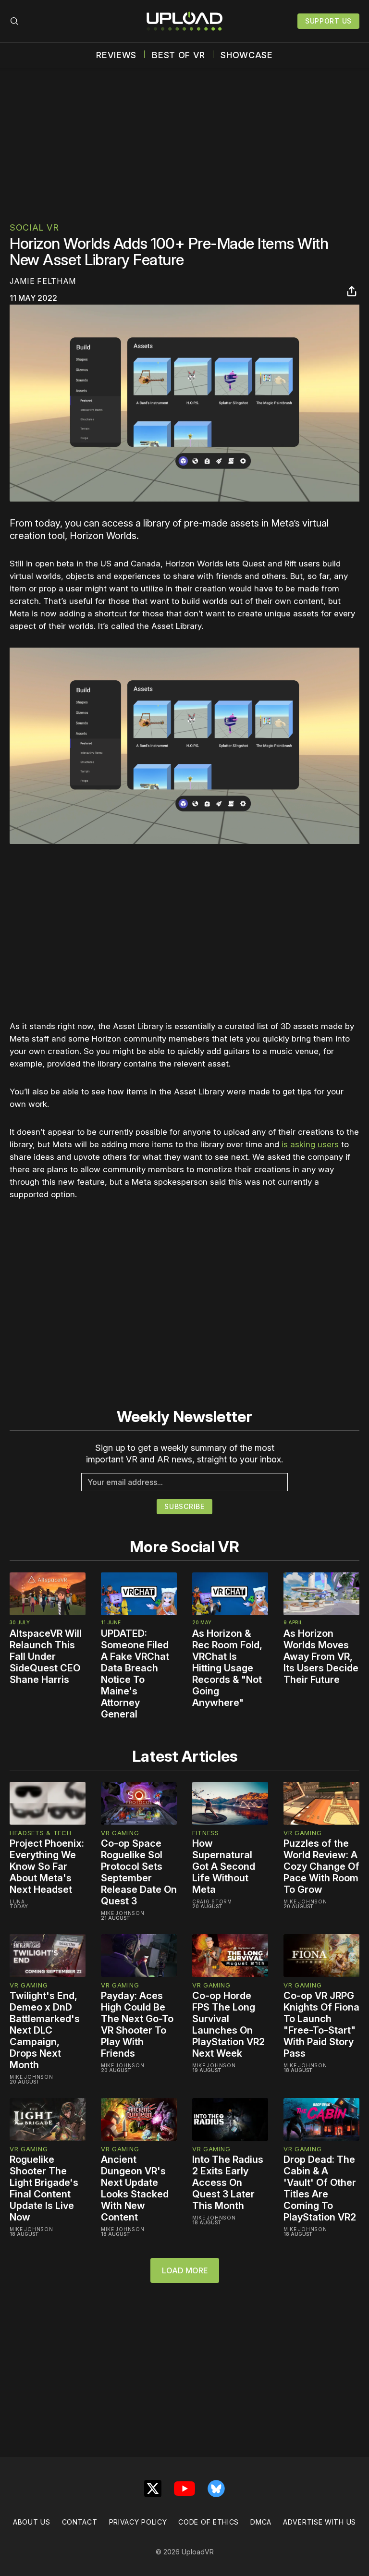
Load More (185, 2270)
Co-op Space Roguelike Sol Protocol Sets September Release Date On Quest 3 (139, 1872)
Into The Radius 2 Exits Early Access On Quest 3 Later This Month (228, 2183)
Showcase (247, 55)
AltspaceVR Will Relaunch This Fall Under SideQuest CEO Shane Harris (46, 1656)
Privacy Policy (138, 2522)
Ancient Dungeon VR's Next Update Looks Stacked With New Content (135, 2188)
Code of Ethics (209, 2522)
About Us (32, 2522)
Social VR (34, 227)
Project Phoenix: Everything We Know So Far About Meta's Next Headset (47, 1866)
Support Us (328, 21)
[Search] (14, 21)
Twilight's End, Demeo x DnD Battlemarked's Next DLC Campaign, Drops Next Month (45, 2030)
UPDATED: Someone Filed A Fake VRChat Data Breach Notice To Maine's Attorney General (135, 1674)
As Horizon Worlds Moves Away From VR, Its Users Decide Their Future (321, 1656)
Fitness (206, 1833)
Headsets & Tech (41, 1833)
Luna (17, 1901)
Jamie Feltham (43, 281)
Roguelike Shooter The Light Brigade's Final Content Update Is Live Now (44, 2188)
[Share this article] (352, 291)
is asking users (310, 1144)
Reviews (116, 55)
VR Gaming (120, 1833)
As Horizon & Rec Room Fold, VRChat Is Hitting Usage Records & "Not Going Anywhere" (227, 1668)
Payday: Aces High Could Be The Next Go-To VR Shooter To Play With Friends (137, 2024)
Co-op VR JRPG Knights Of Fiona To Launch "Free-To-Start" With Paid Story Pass (321, 2024)
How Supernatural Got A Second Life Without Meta (224, 1866)
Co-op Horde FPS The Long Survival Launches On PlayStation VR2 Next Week (228, 2024)
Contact (80, 2522)
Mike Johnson (123, 1913)
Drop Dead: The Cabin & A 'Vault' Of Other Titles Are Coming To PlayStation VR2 (320, 2188)
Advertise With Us (320, 2522)
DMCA (261, 2522)
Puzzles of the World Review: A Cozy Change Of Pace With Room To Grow (321, 1866)
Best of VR (178, 55)
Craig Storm (212, 1901)
